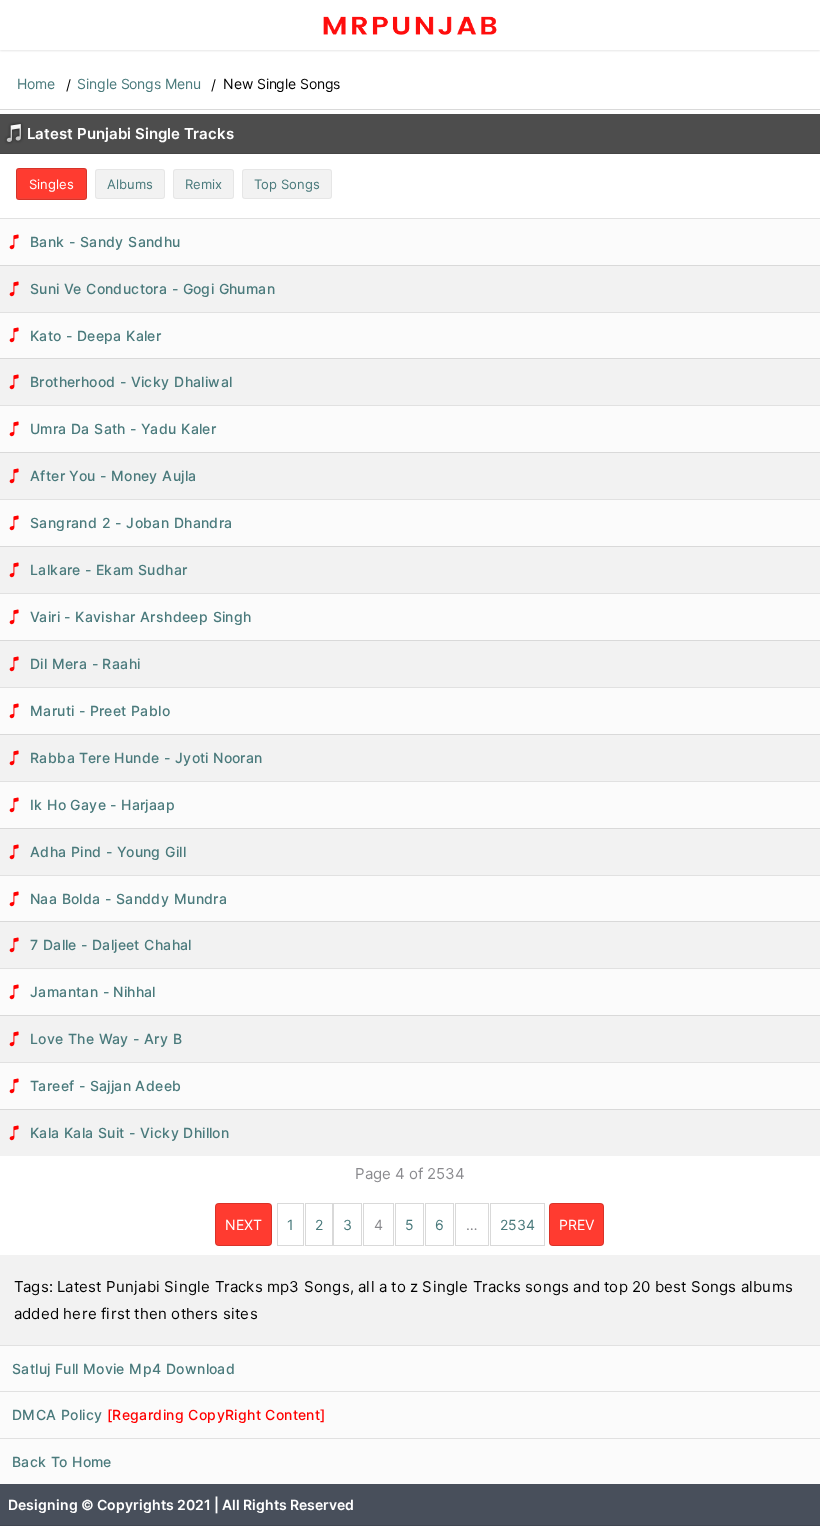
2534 (517, 1224)
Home (36, 83)
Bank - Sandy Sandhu (105, 241)
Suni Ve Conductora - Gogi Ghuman (152, 288)
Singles (51, 184)
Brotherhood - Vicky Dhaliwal (131, 381)
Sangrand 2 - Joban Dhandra (131, 522)
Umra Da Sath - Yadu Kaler (123, 428)
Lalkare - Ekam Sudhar (109, 569)
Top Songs (287, 184)
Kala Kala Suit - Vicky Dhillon (129, 1132)
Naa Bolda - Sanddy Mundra (128, 898)
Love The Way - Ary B (106, 1038)
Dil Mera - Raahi (85, 663)
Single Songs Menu (138, 83)
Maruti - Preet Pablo (100, 710)
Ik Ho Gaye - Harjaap (102, 804)
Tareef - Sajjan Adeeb (106, 1085)
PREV (576, 1224)
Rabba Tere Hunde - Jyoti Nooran (146, 757)
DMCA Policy (169, 1414)
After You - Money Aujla (113, 475)
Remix (203, 184)
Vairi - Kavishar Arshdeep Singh (141, 616)
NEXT (243, 1224)
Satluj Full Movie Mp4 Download (123, 1368)
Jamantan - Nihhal (93, 991)
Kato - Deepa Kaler (95, 335)
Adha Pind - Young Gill (108, 851)
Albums (130, 184)
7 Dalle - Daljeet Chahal (111, 944)
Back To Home (62, 1461)
